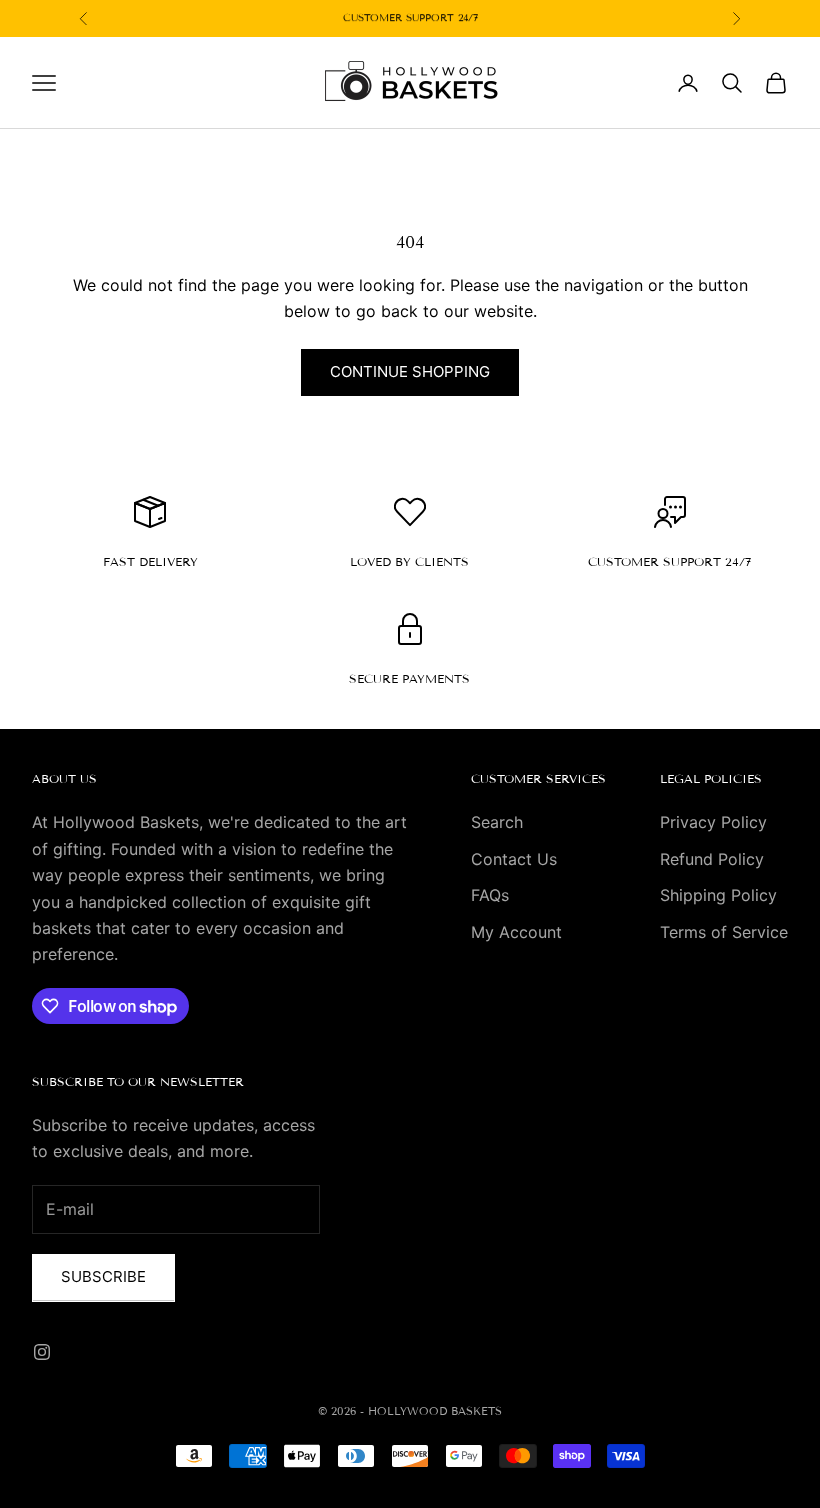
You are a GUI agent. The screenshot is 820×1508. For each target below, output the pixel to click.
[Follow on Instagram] (42, 1352)
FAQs (490, 895)
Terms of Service (724, 932)
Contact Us (514, 859)
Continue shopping (410, 371)
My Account (516, 932)
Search (497, 822)
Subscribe (103, 1276)
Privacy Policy (713, 822)
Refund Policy (712, 859)
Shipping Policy (718, 895)
